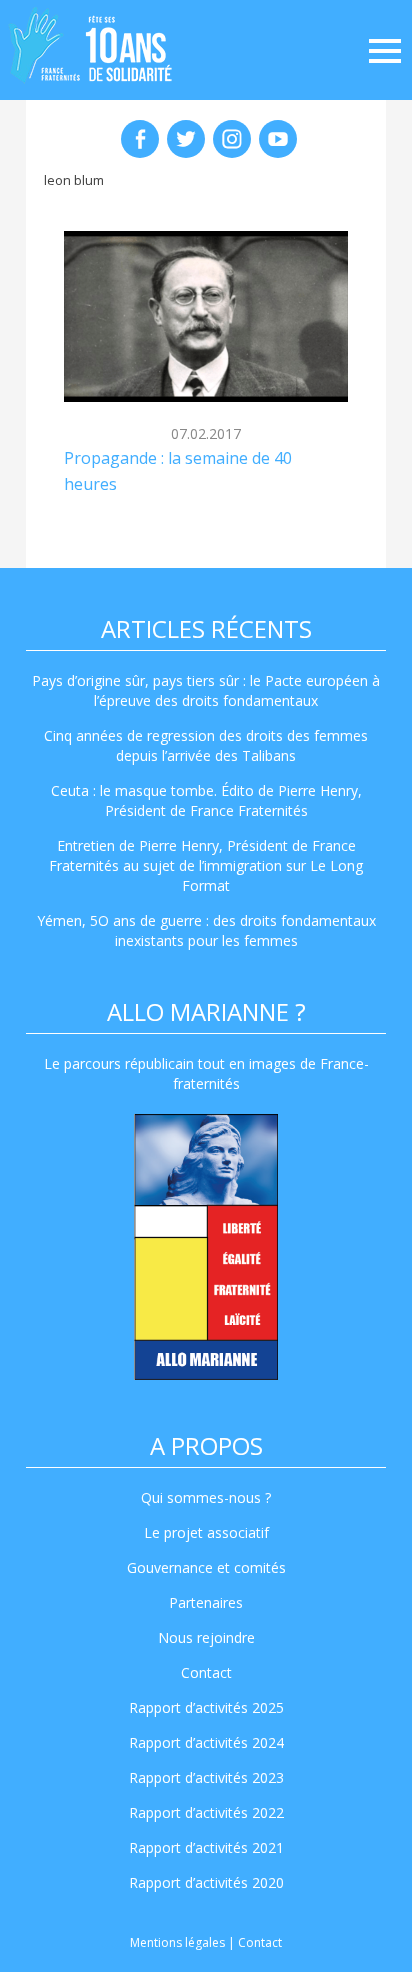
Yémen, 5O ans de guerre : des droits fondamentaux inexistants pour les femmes (206, 930)
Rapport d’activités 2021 (206, 1847)
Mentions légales (177, 1942)
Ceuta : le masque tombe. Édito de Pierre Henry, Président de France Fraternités (206, 800)
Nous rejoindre (206, 1637)
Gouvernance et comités (206, 1567)
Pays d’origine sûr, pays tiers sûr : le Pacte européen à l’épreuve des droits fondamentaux (206, 690)
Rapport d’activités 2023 (206, 1777)
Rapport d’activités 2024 (206, 1742)
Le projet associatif (206, 1532)
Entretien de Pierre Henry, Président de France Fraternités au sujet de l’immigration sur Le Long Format (206, 865)
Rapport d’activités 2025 (206, 1707)
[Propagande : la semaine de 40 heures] (206, 316)
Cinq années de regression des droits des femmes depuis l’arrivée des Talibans (206, 745)
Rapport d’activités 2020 (206, 1882)
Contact (206, 1672)
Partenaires (206, 1602)
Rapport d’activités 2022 (206, 1812)
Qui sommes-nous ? (206, 1497)
